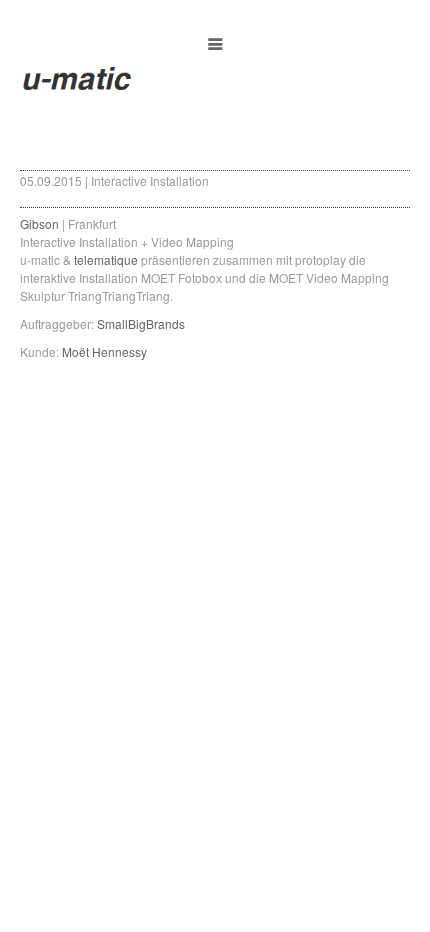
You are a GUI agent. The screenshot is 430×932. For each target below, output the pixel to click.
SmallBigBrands (142, 323)
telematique (106, 259)
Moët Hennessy (104, 351)
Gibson (39, 223)
